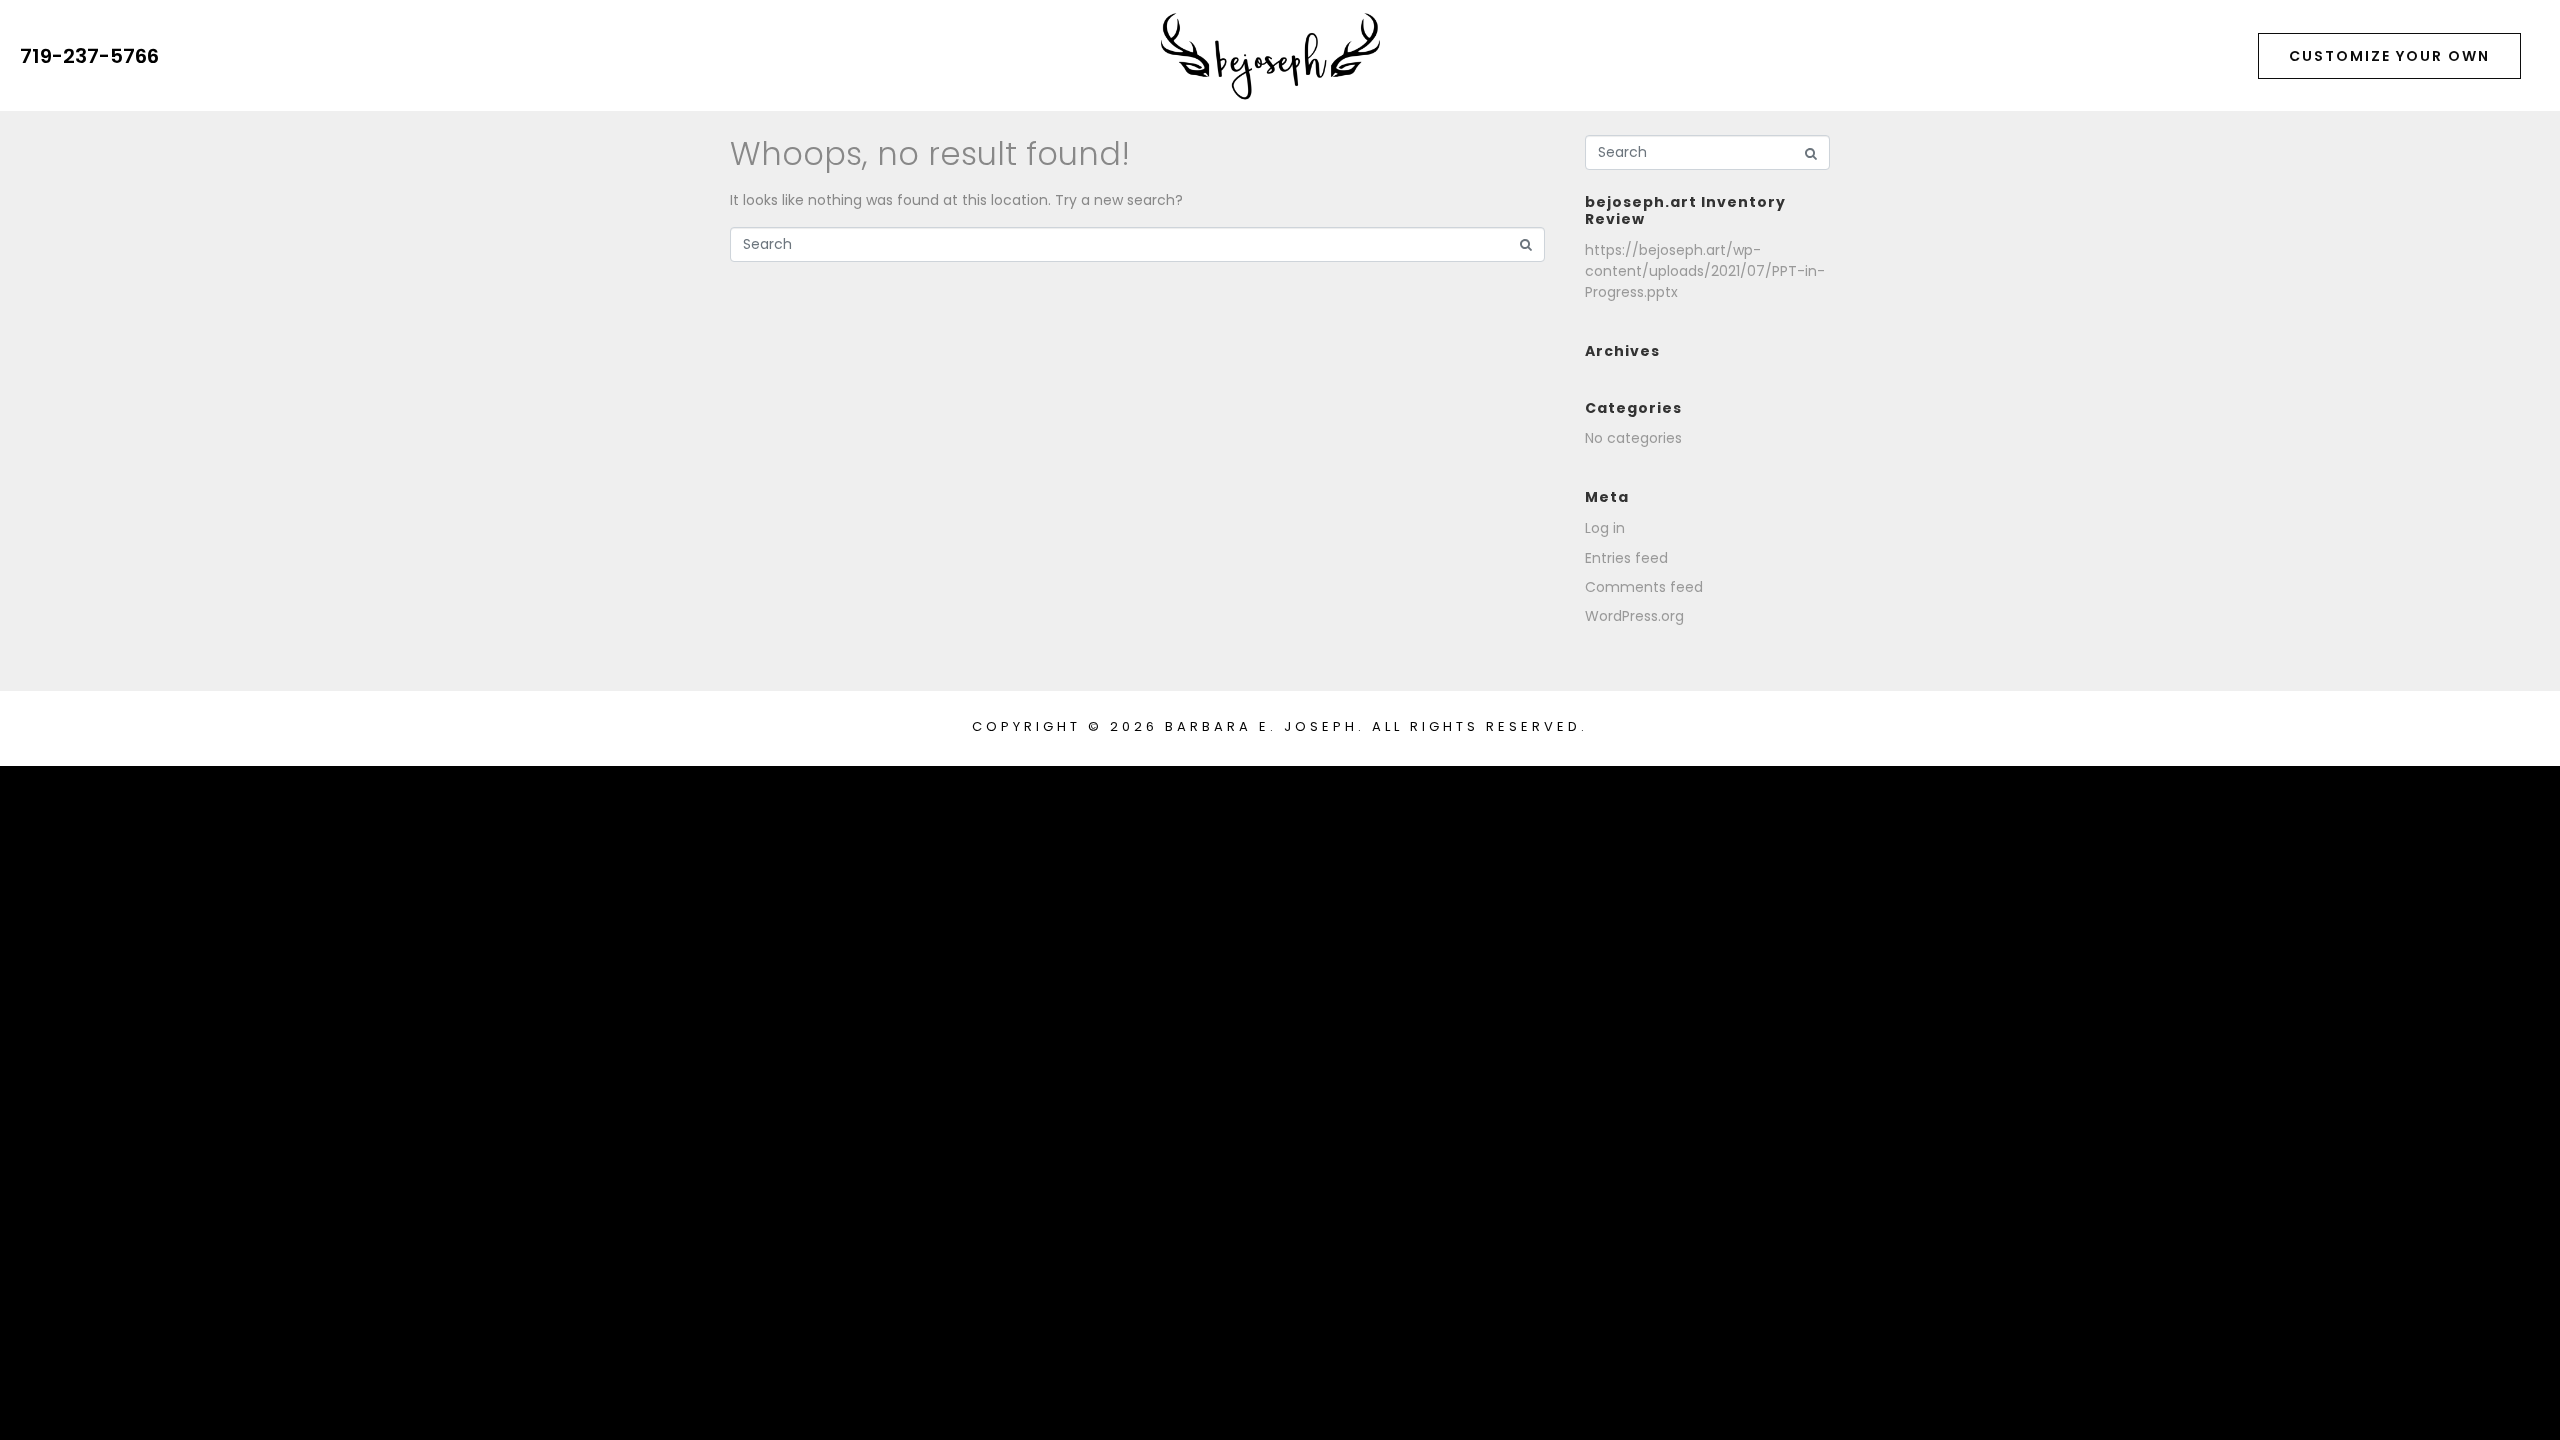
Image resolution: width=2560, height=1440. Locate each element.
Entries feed (1626, 558)
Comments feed (1644, 587)
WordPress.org (1634, 616)
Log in (1605, 528)
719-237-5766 (89, 56)
